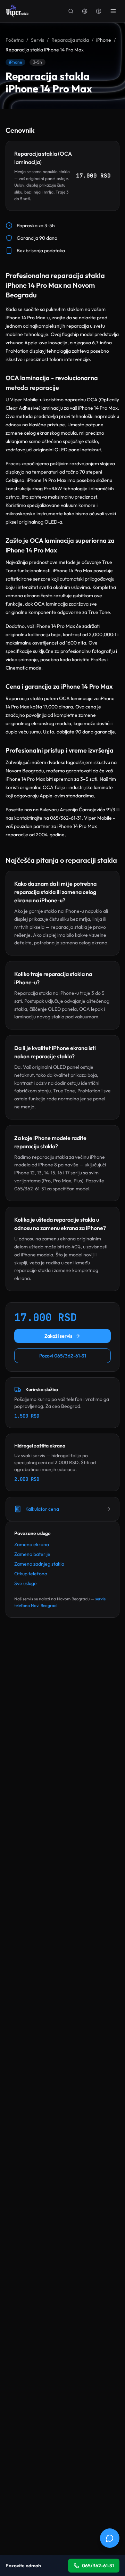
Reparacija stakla (70, 40)
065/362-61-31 (98, 2566)
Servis (37, 40)
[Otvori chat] (110, 2538)
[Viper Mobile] (17, 11)
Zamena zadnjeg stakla (39, 1564)
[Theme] (99, 11)
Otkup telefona (31, 1574)
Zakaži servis (58, 1336)
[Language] (85, 11)
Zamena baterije (32, 1554)
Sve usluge (26, 1583)
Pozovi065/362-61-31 (63, 1356)
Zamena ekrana (32, 1544)
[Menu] (113, 11)
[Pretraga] (71, 11)
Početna (15, 40)
